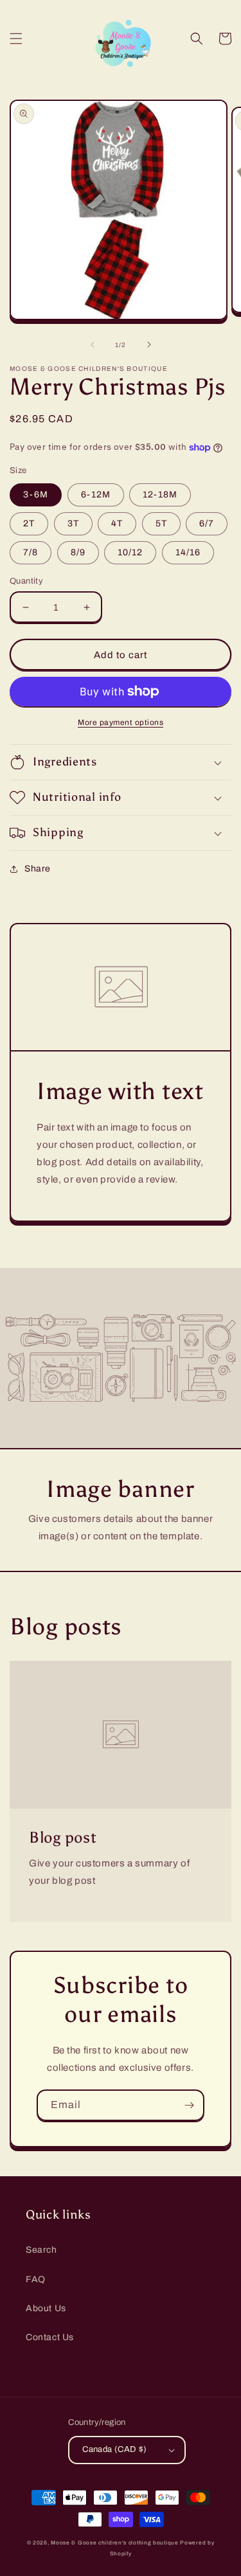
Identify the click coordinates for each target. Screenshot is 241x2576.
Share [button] (38, 869)
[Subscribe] (189, 2105)
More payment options (121, 722)
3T (73, 523)
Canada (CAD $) (115, 2449)
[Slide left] (93, 344)
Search (41, 2250)
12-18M (160, 495)
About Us (46, 2308)
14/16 (188, 552)
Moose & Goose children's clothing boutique (114, 2543)
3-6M (36, 495)
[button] (16, 39)
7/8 (31, 552)
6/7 (207, 523)
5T (161, 523)
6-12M (96, 495)
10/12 (130, 552)
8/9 (78, 552)
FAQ (36, 2279)
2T (29, 523)
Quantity (26, 581)
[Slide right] (149, 344)
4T (117, 523)
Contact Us (50, 2337)
